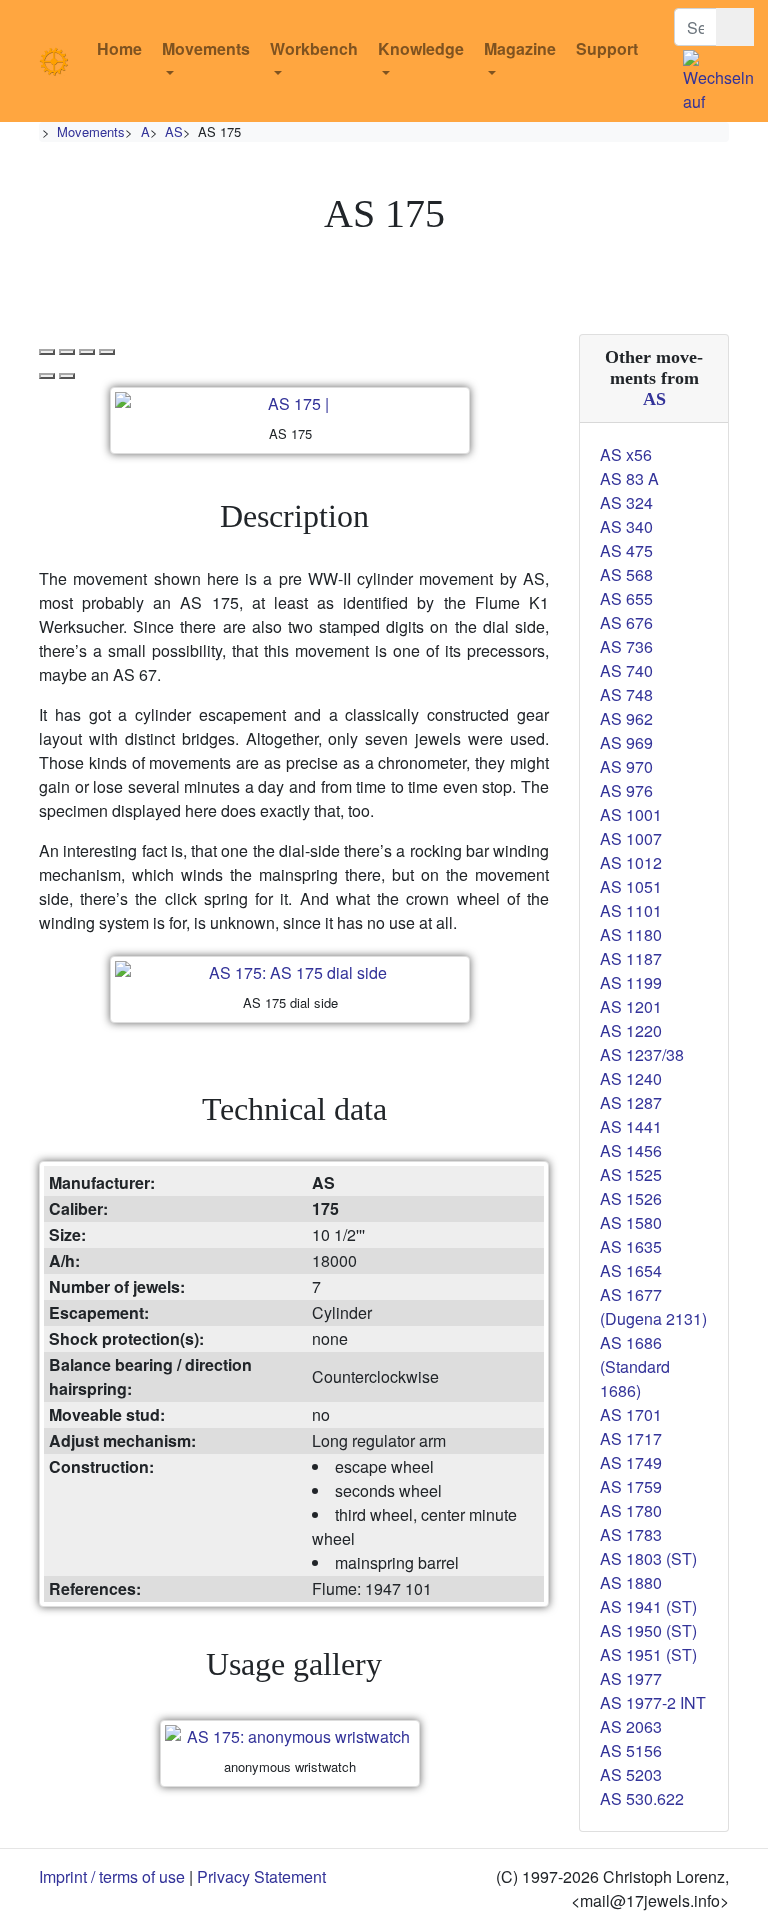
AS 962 (626, 718)
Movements (206, 48)
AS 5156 (631, 1750)
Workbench (314, 48)
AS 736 (626, 646)
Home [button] (119, 48)
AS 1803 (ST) (648, 1558)
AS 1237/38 (642, 1054)
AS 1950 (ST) (648, 1630)
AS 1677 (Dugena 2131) (653, 1306)
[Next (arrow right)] (67, 376)
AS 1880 (631, 1582)
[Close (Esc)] (47, 352)
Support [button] (607, 48)
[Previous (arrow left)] (47, 376)
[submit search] (735, 27)
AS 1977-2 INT (653, 1702)
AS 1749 (631, 1462)
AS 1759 (631, 1486)
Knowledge (421, 48)
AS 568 (626, 574)
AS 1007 (631, 838)
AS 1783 (631, 1534)
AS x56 (626, 454)
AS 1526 (631, 1198)
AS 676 (626, 622)
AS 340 (626, 526)
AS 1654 (631, 1270)
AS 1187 (631, 958)
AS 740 (626, 670)
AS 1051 (631, 886)
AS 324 (626, 502)
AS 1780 (631, 1510)
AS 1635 (631, 1246)
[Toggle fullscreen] (87, 352)
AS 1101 (631, 910)
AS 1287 (631, 1102)
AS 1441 (631, 1126)
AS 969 (626, 742)
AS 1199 (631, 982)
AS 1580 (631, 1222)
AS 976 (626, 790)
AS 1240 (631, 1078)
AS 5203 (631, 1774)
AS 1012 (631, 862)
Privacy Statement (261, 1876)
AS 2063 (631, 1726)
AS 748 (626, 694)
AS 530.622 (642, 1798)
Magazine (520, 48)
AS (174, 131)
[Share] (67, 352)
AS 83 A (629, 478)
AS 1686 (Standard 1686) (635, 1366)
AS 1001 (631, 814)
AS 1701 (631, 1414)
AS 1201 (631, 1006)
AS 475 (626, 550)
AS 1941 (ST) (648, 1606)
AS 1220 (631, 1030)
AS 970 (626, 766)
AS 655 (626, 598)
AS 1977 (631, 1678)
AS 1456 (631, 1150)
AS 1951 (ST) (648, 1654)
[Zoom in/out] (107, 352)
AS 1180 (631, 934)
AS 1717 (631, 1438)
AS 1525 (631, 1174)
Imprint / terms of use (112, 1876)
